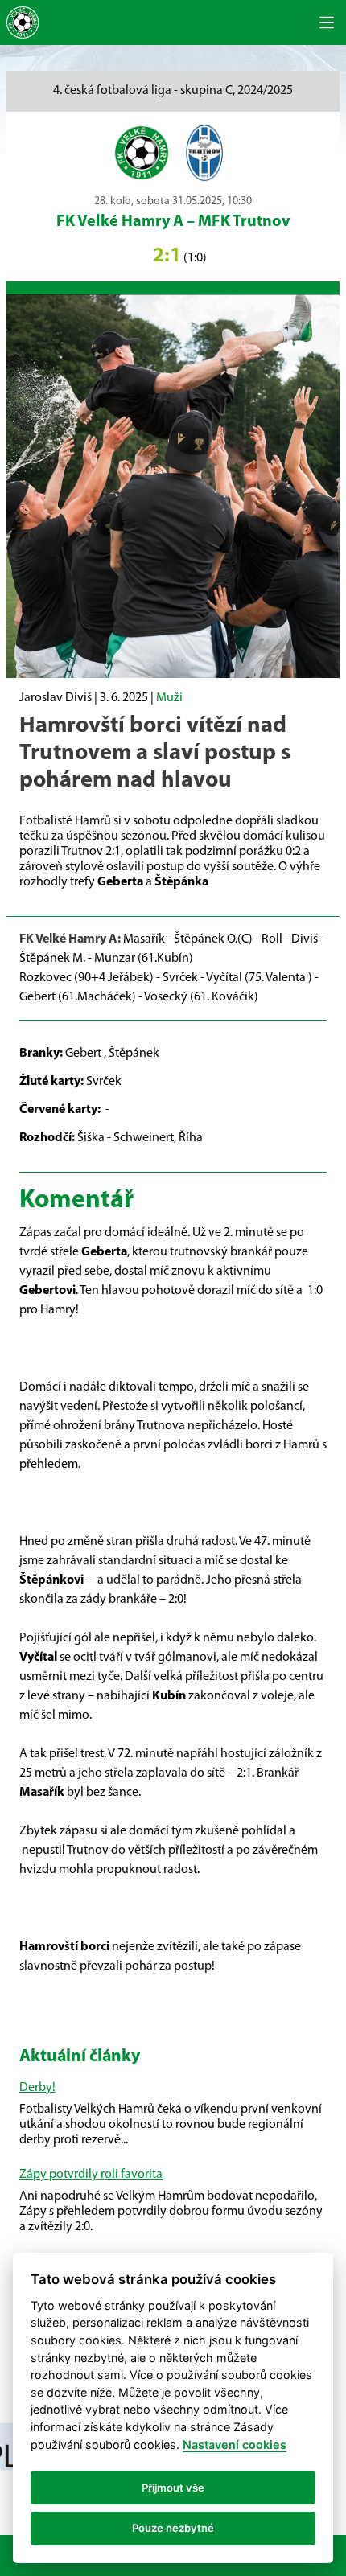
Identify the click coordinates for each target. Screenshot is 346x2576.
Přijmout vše (173, 2488)
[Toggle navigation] (327, 23)
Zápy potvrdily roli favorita (91, 2175)
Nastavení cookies (235, 2445)
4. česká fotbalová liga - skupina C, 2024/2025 (173, 91)
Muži (169, 698)
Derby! (37, 2088)
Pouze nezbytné (173, 2528)
